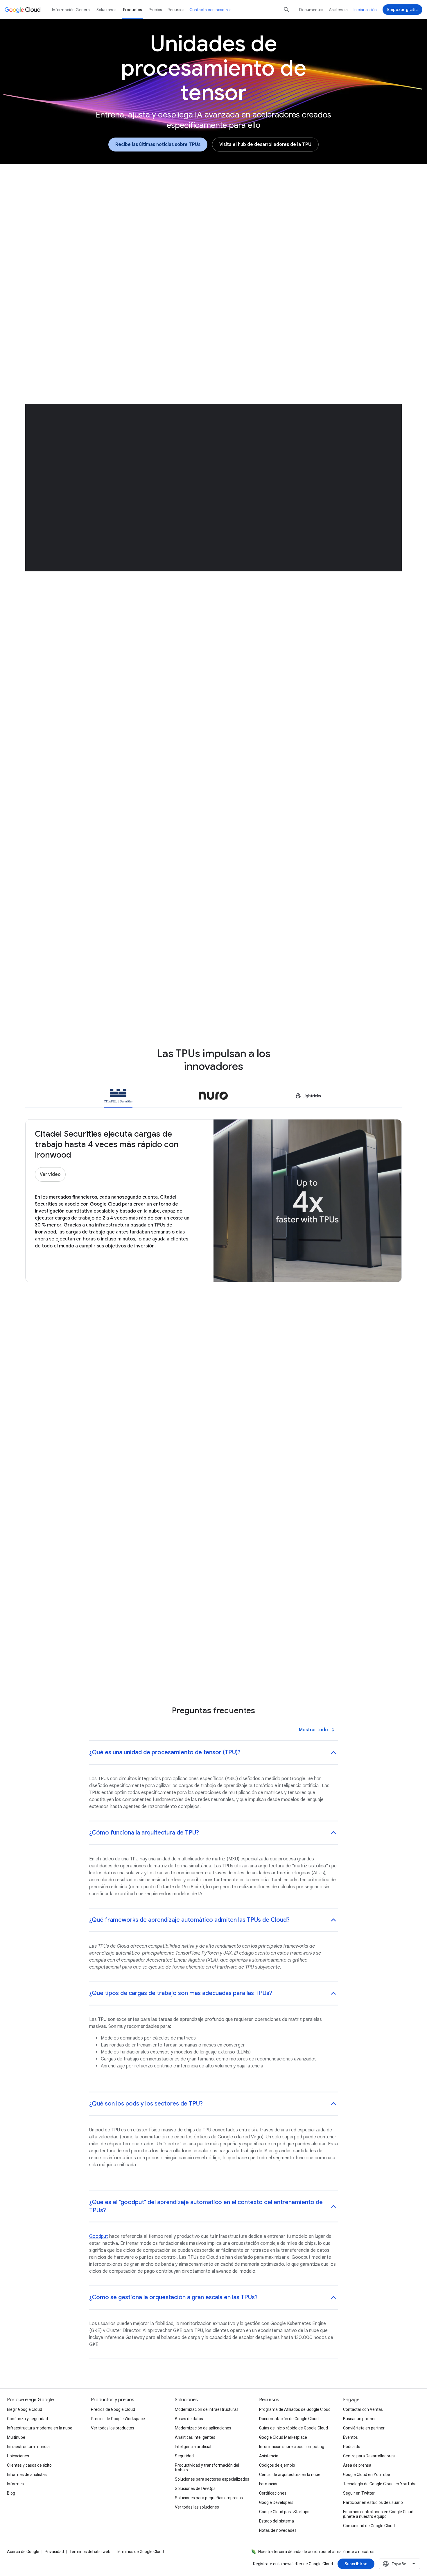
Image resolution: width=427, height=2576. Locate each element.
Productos (132, 10)
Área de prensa (357, 2465)
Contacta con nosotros (210, 10)
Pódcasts (352, 2447)
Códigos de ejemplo (277, 2465)
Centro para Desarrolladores (369, 2456)
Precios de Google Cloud (113, 2409)
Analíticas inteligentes (195, 2437)
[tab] (118, 1097)
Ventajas (143, 215)
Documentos (311, 10)
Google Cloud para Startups (284, 2512)
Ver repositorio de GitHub (251, 901)
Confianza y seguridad (27, 2419)
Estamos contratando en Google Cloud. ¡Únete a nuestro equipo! (379, 2514)
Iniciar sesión (365, 10)
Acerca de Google (23, 2552)
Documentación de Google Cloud (289, 2419)
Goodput (99, 2236)
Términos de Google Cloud (140, 2552)
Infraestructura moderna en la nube (40, 2428)
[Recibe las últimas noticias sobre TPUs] (158, 145)
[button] (309, 280)
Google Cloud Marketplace (283, 2437)
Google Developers (276, 2502)
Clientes (246, 215)
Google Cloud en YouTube (367, 2475)
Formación (269, 2484)
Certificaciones (273, 2493)
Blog (11, 2493)
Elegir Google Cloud (25, 2409)
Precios (155, 10)
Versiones (177, 215)
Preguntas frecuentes (328, 215)
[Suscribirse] (356, 2564)
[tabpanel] (214, 1463)
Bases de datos (189, 2419)
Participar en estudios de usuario (373, 2502)
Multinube (16, 2437)
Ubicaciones (18, 2456)
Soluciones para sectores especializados (212, 2479)
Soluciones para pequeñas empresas (209, 2498)
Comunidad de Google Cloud (369, 2526)
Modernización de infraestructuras (207, 2409)
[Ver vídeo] (50, 1174)
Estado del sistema (277, 2521)
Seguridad (184, 2456)
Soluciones (106, 10)
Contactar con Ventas (363, 2409)
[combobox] (400, 2564)
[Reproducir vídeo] (118, 319)
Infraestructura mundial (29, 2447)
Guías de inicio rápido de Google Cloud (294, 2428)
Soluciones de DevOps (195, 2488)
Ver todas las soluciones (197, 2507)
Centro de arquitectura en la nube (290, 2475)
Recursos (280, 215)
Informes (15, 2484)
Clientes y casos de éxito (29, 2465)
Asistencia (338, 10)
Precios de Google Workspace (118, 2419)
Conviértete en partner (364, 2428)
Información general (97, 215)
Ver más (210, 1545)
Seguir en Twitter (359, 2493)
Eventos (350, 2437)
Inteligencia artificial (193, 2447)
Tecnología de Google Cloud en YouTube (380, 2484)
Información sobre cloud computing (292, 2447)
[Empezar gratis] (402, 10)
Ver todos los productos (113, 2428)
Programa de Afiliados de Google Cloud (295, 2409)
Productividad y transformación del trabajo (207, 2468)
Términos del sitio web (90, 2552)
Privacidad (54, 2552)
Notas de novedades (278, 2530)
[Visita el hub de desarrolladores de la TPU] (265, 145)
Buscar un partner (359, 2419)
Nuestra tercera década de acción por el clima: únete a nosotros (316, 2552)
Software (213, 215)
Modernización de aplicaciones (203, 2428)
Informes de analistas (27, 2475)
